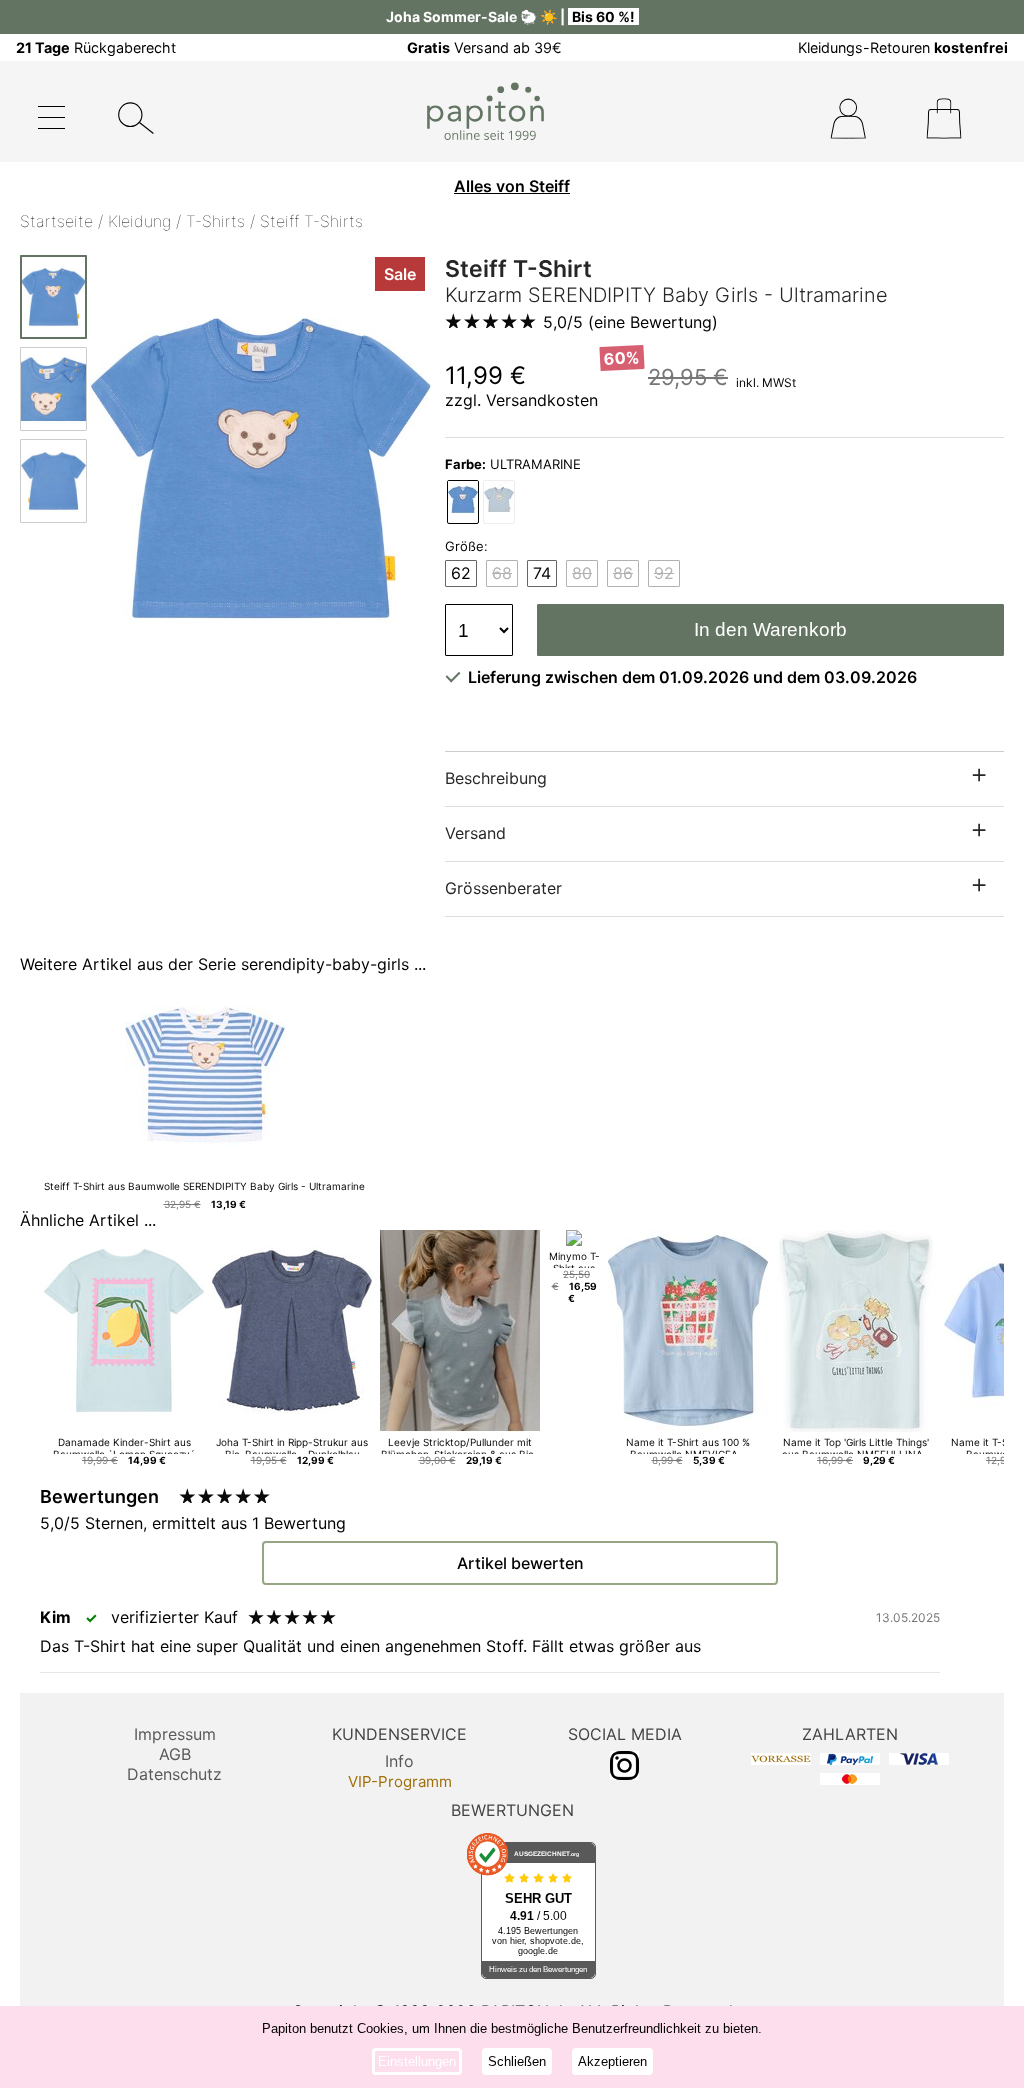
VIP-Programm (400, 1781)
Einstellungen (417, 2061)
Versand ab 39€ (484, 47)
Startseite (56, 221)
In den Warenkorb (770, 629)
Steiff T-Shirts (311, 221)
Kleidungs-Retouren (903, 47)
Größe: (466, 546)
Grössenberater (503, 888)
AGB (175, 1754)
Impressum (175, 1734)
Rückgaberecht (96, 47)
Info (399, 1761)
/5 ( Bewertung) (630, 322)
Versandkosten (542, 400)
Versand (475, 833)
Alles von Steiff (512, 186)
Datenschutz (174, 1774)
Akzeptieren (612, 2061)
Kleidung (139, 221)
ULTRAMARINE (513, 464)
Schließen (517, 2061)
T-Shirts (215, 221)
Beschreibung (496, 778)
